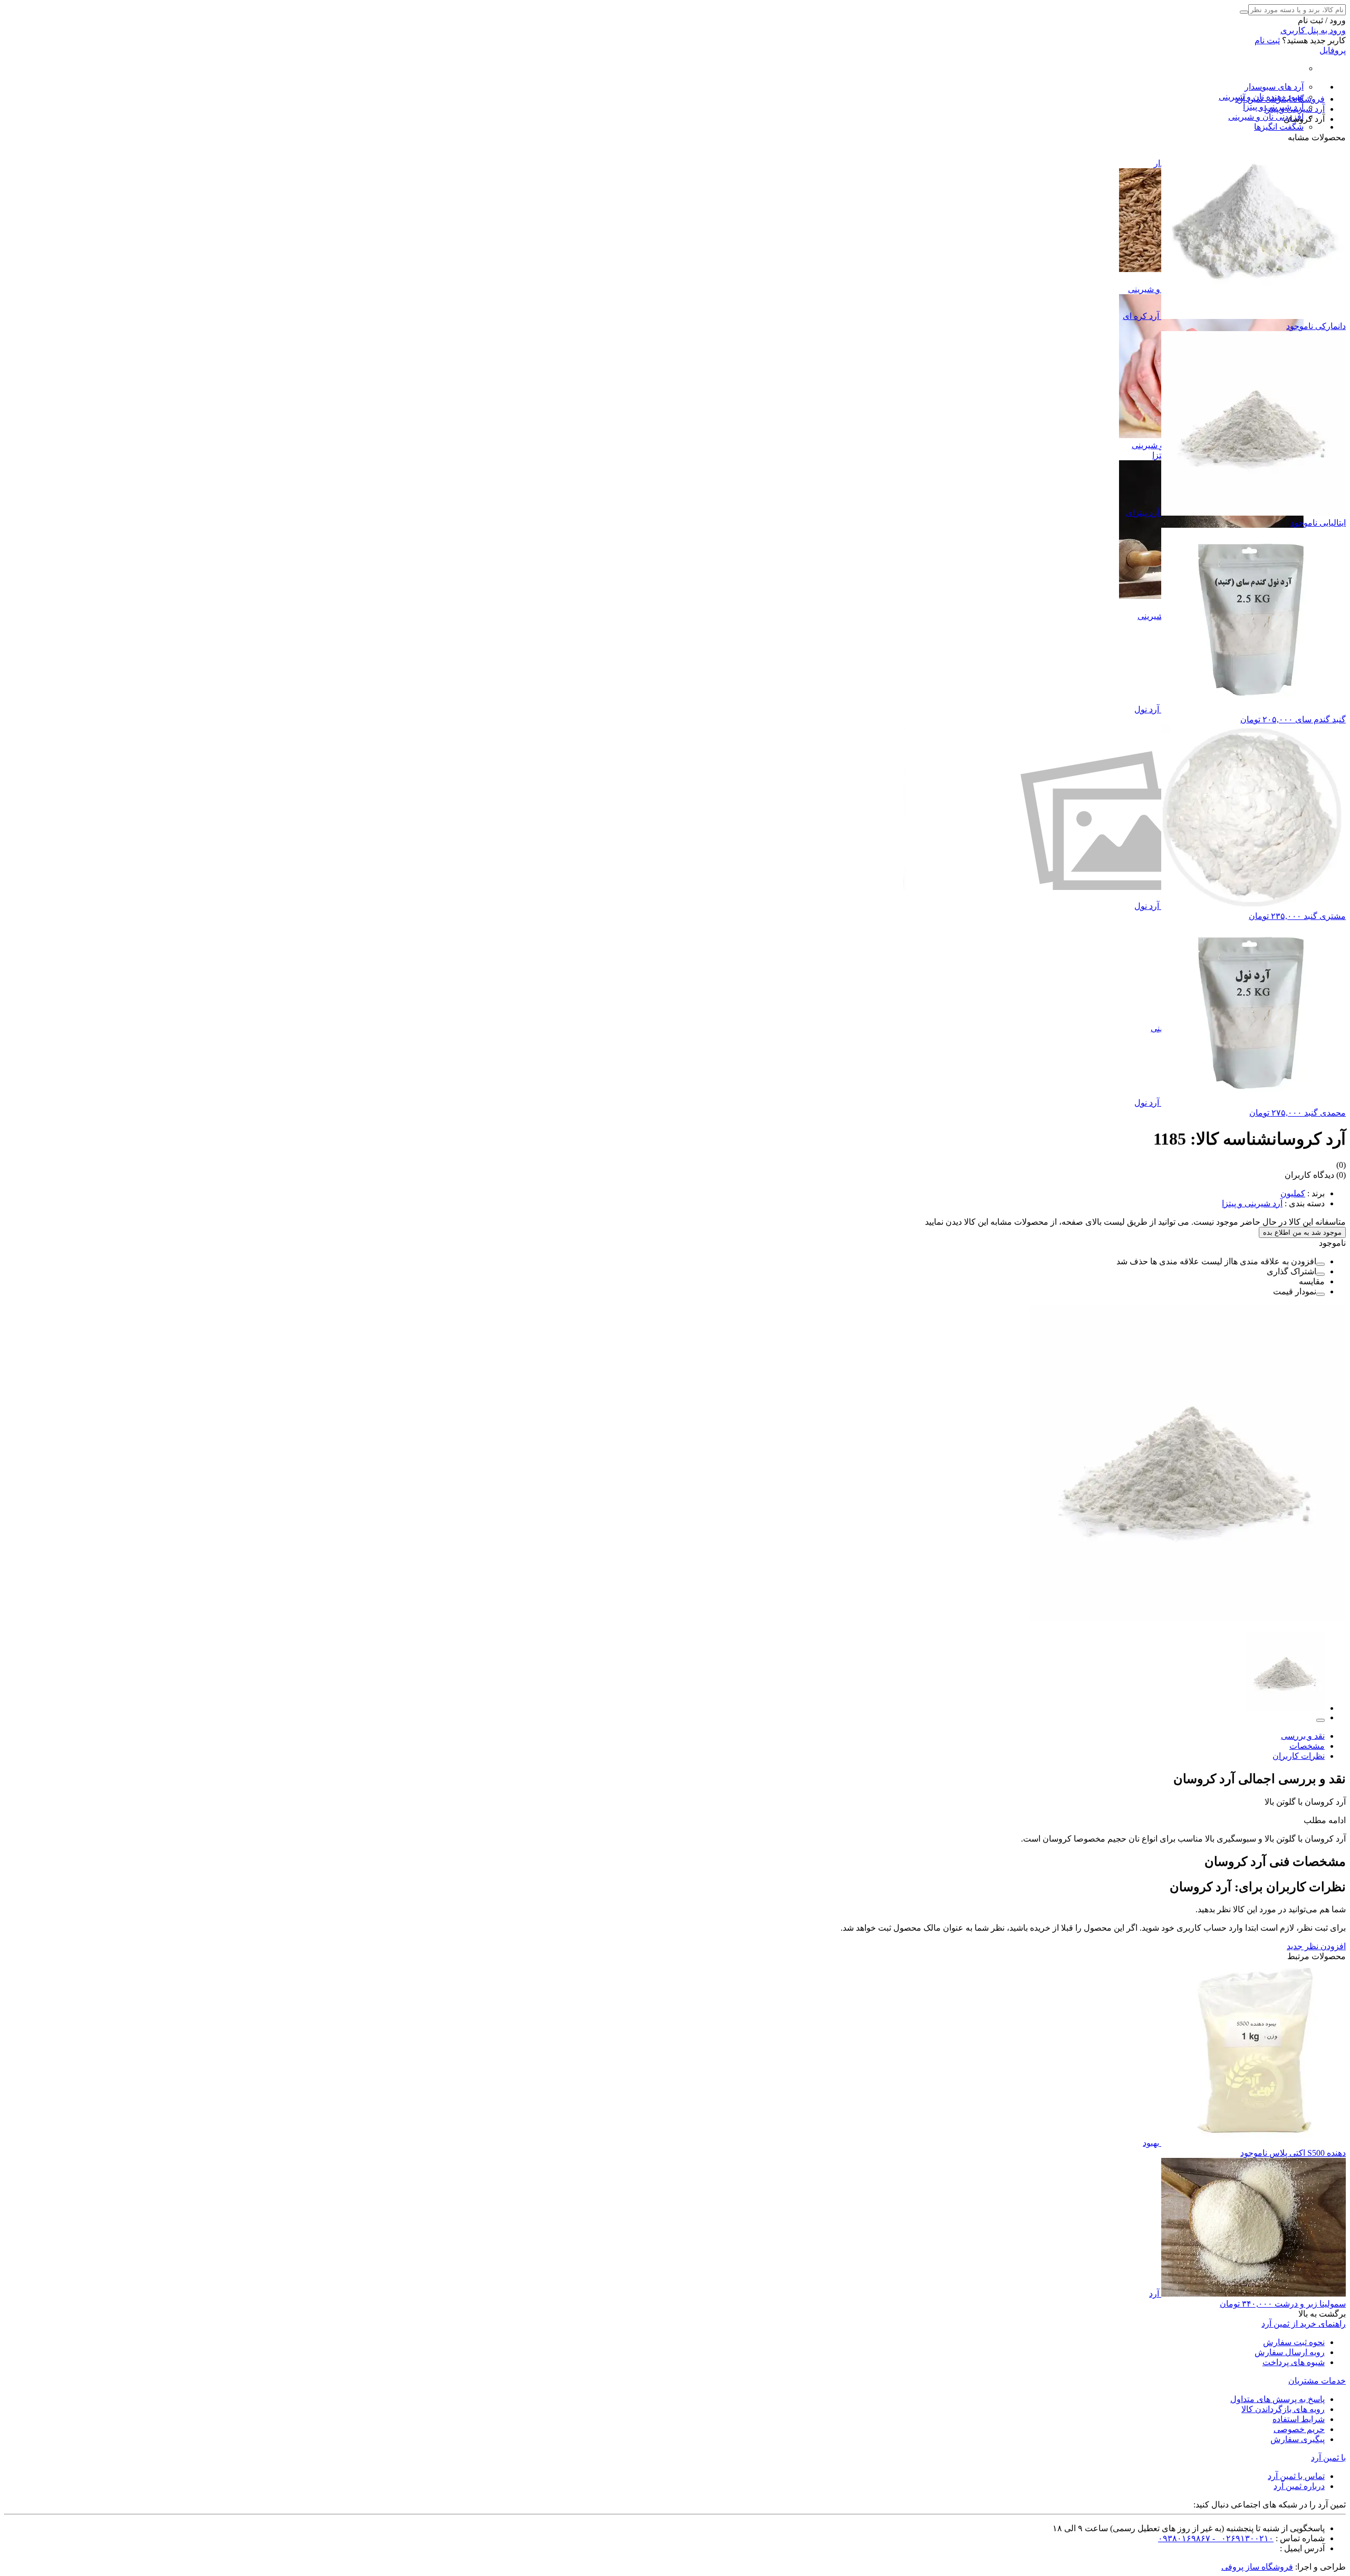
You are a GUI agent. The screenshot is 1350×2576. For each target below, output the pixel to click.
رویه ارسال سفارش (1290, 2352)
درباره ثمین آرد (1299, 2486)
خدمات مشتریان (1317, 2381)
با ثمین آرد (1328, 2458)
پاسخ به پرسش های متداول (1277, 2399)
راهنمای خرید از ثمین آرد (1304, 2324)
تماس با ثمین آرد (1296, 2476)
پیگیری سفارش (1298, 2439)
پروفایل (1333, 50)
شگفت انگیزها (1279, 127)
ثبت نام (1267, 40)
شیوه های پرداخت (1294, 2362)
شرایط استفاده (1299, 2419)
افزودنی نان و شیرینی (1266, 117)
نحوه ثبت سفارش (1294, 2342)
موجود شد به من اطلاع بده (1302, 1232)
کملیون (1293, 1193)
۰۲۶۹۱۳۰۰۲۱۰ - (1242, 2538)
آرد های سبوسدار (1274, 87)
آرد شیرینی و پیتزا (1252, 1203)
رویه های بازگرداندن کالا (1283, 2409)
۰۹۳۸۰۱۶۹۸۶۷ (1184, 2538)
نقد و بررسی (1303, 1736)
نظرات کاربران (1299, 1756)
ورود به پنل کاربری (1313, 30)
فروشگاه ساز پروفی (1257, 2567)
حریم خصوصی (1299, 2429)
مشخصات (1307, 1746)
